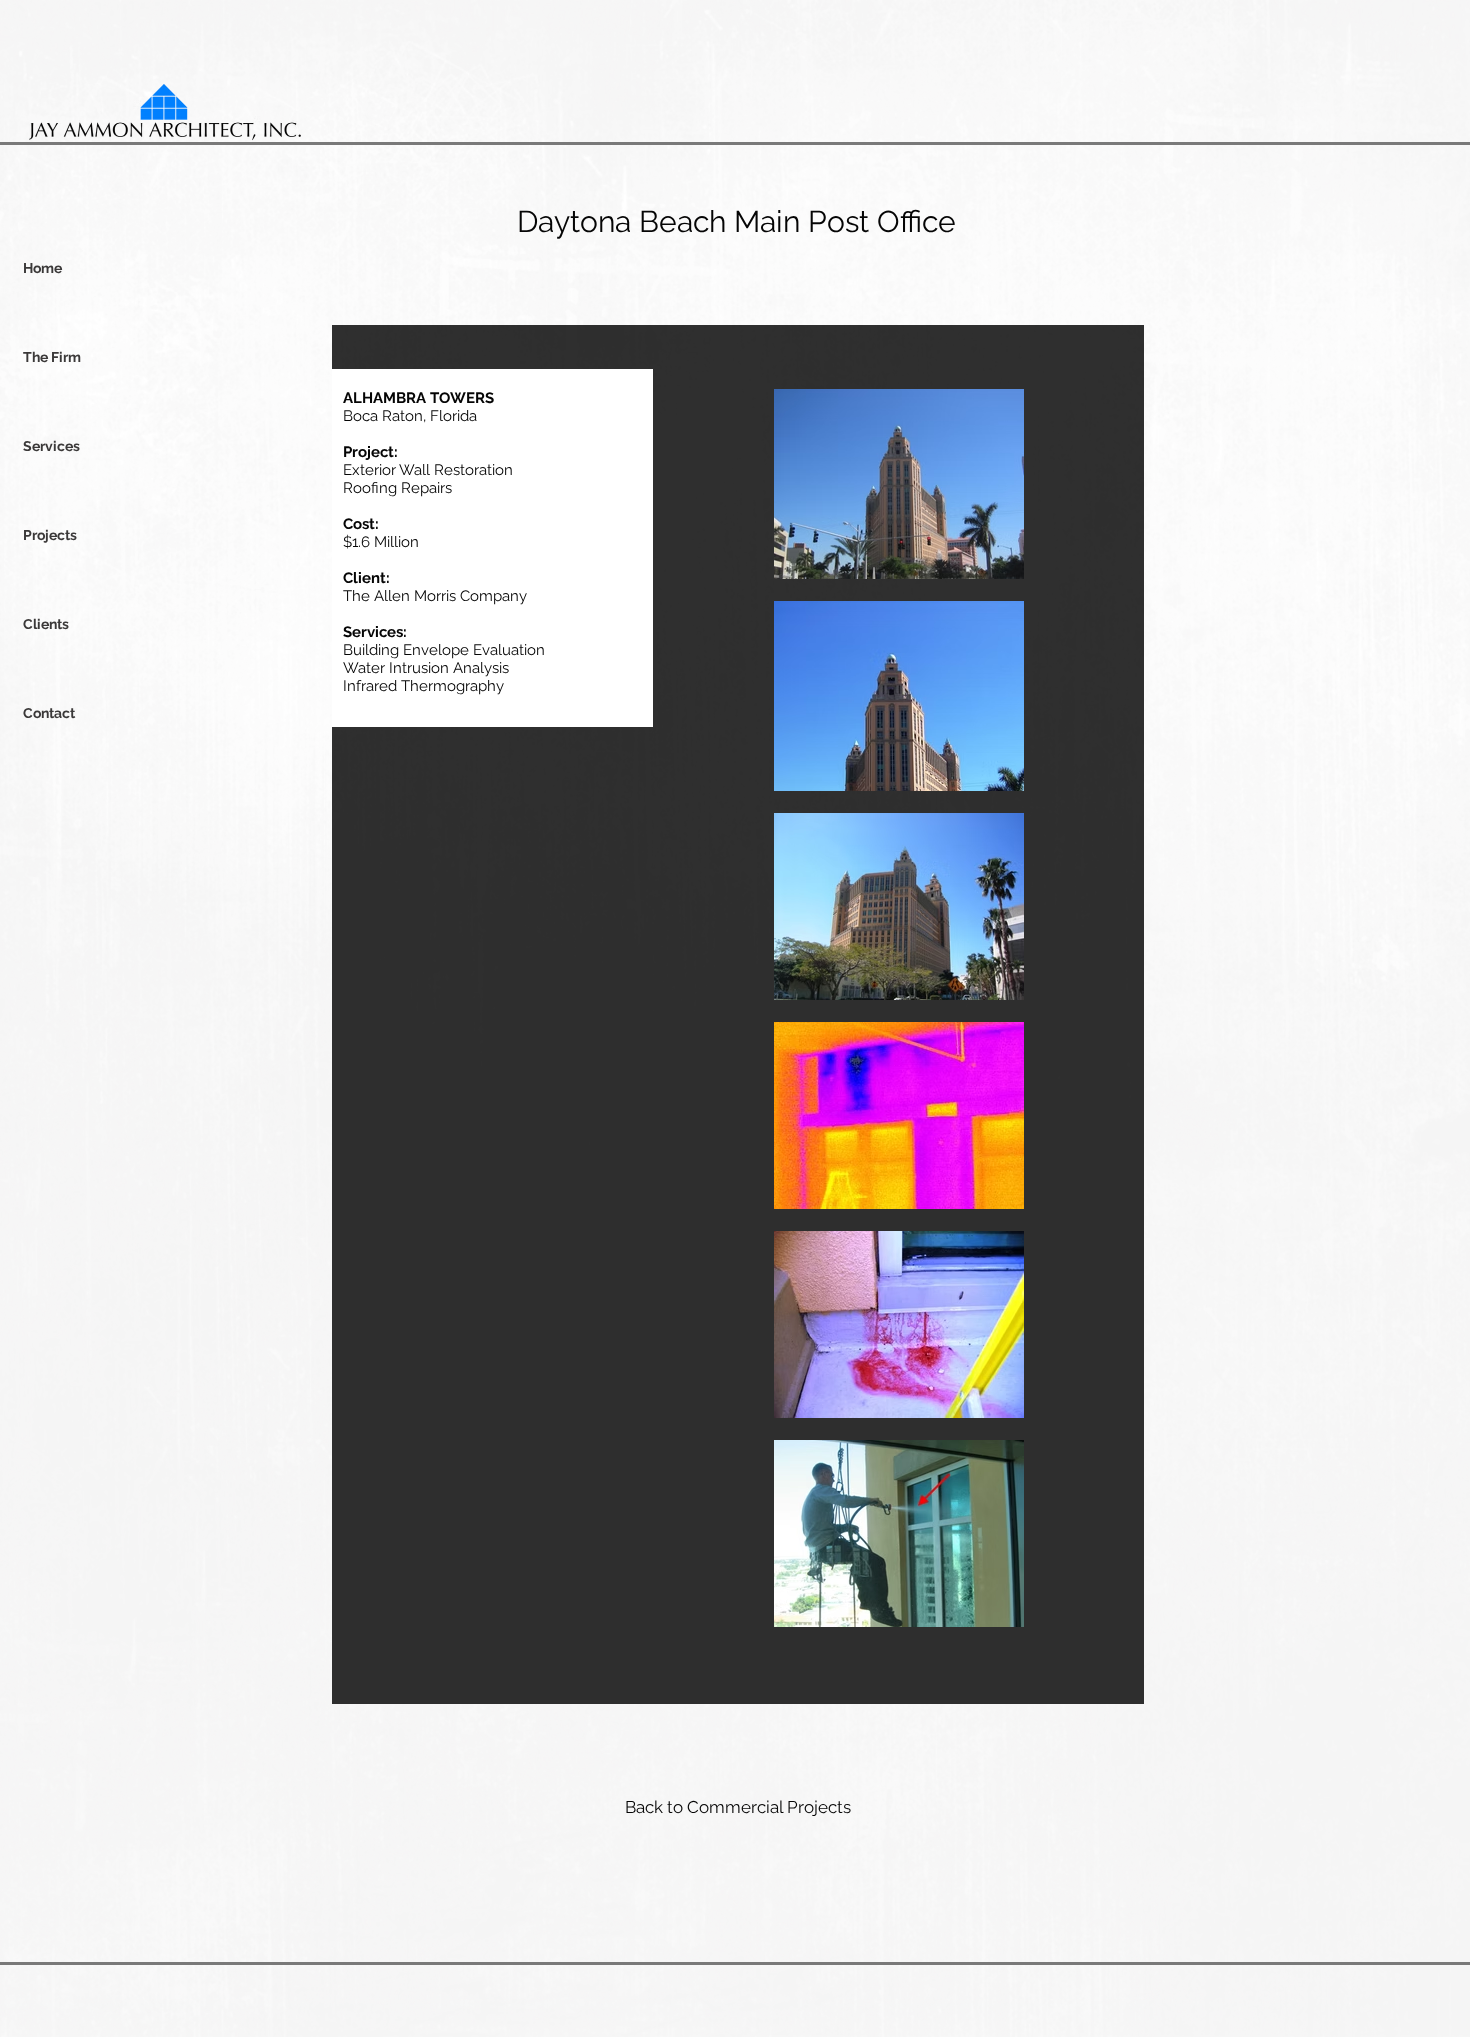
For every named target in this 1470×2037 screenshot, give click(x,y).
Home (42, 268)
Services (51, 446)
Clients (46, 624)
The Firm (52, 357)
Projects (50, 535)
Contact (49, 713)
